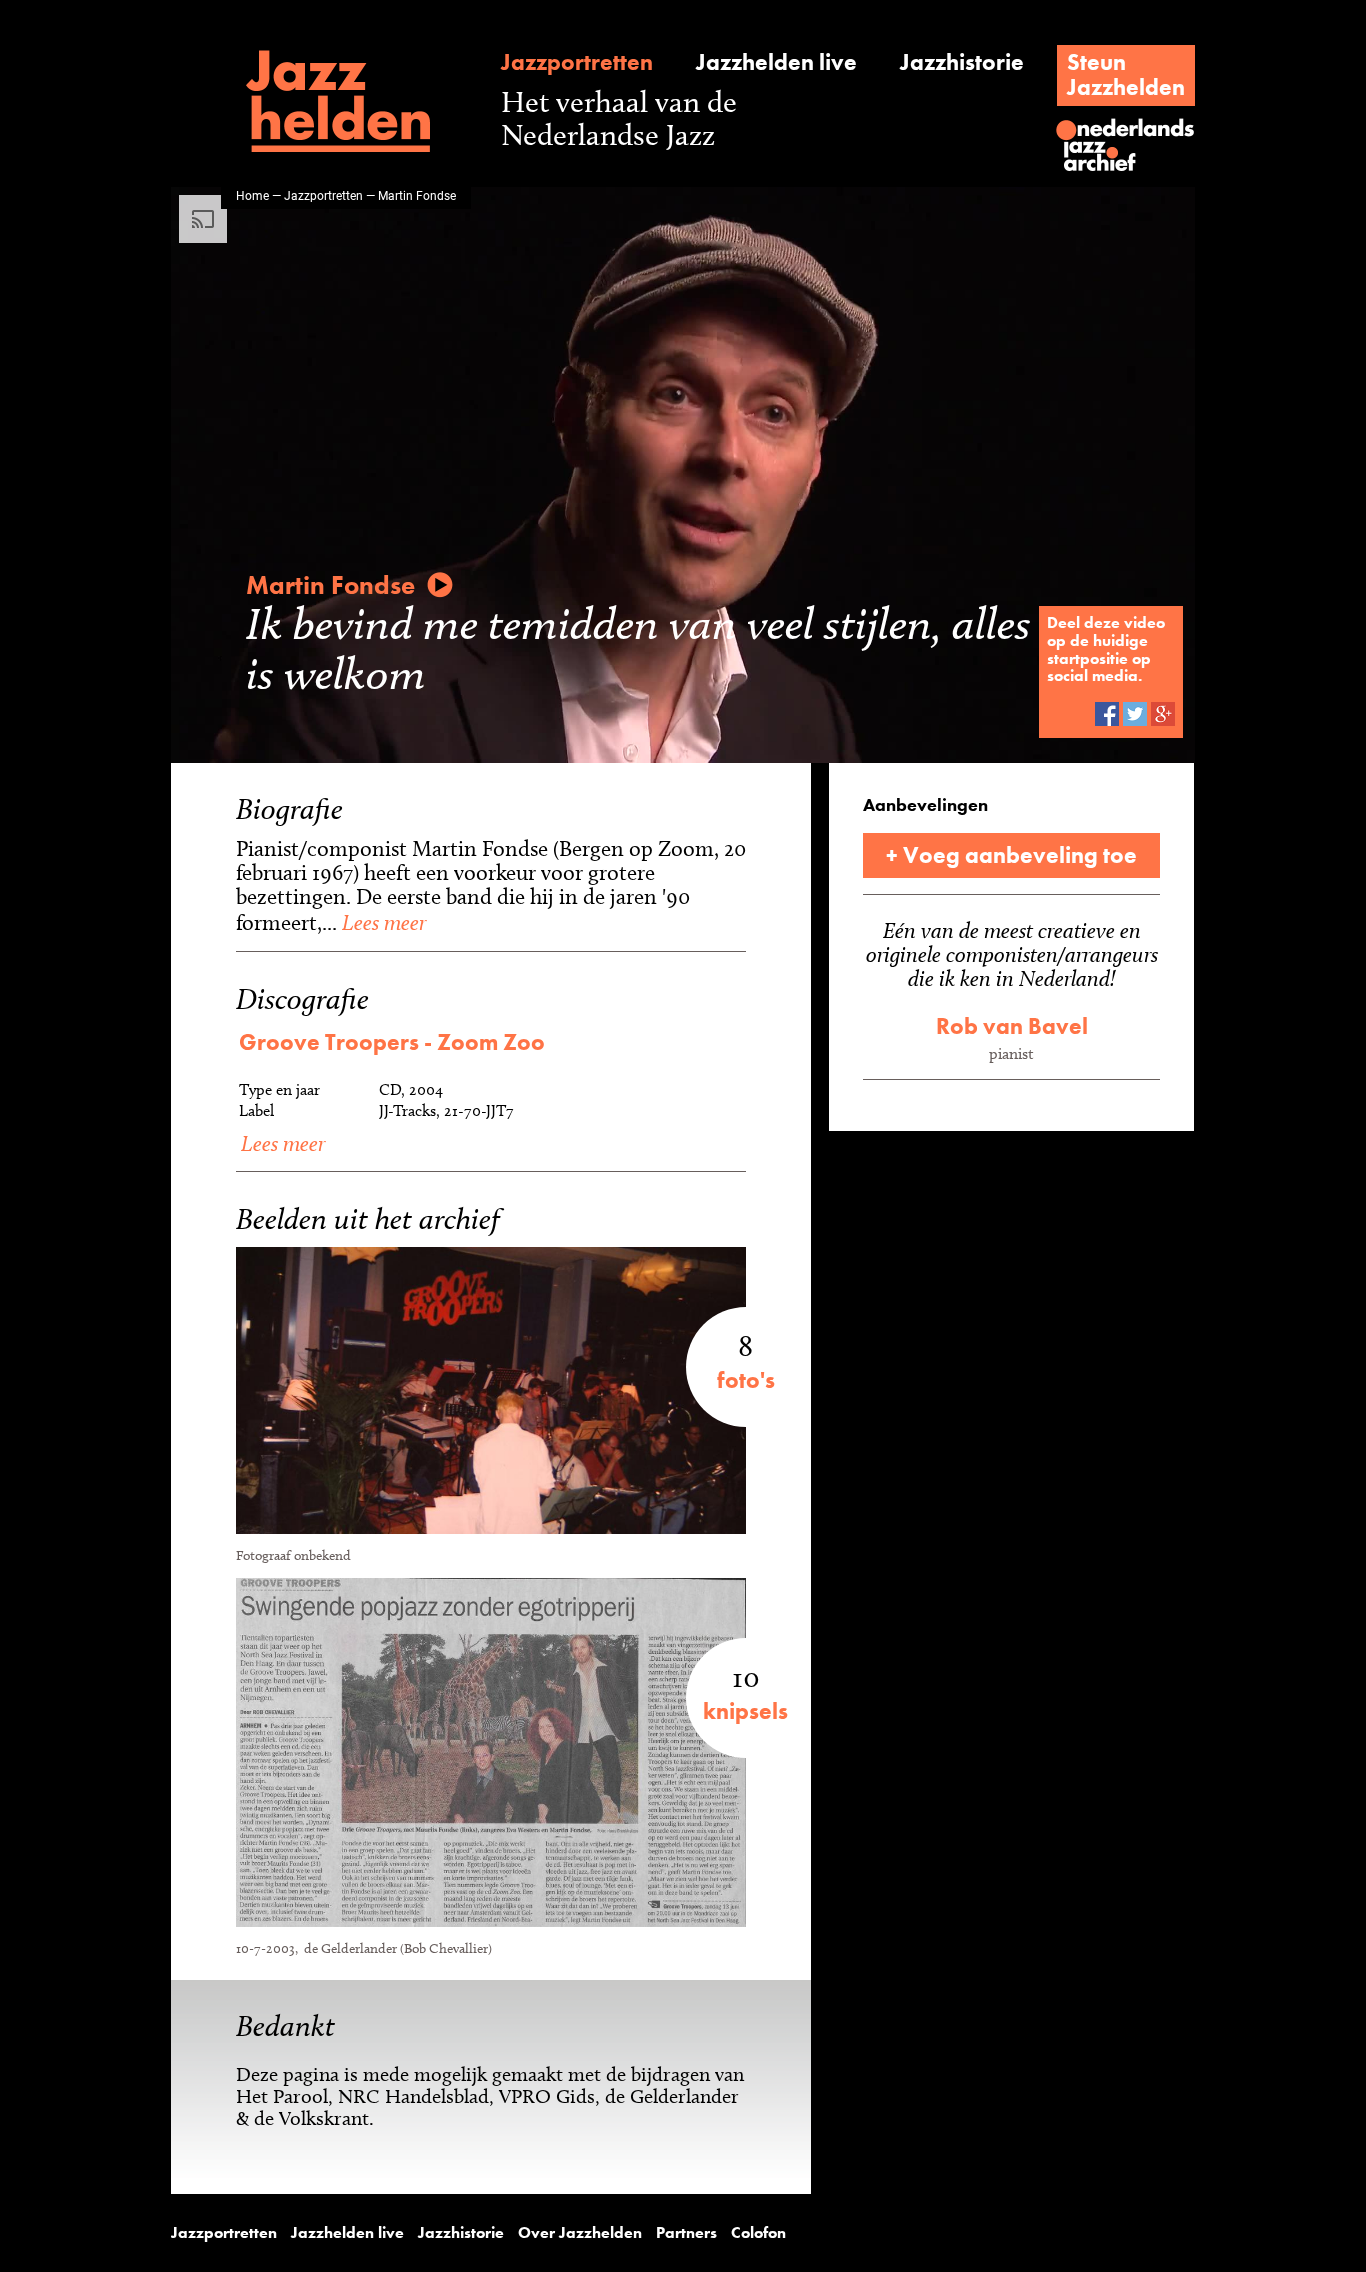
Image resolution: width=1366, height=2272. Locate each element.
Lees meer (381, 922)
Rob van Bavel (1012, 1026)
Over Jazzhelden (580, 2233)
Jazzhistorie (962, 62)
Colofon (758, 2233)
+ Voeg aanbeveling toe (1011, 855)
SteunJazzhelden (1126, 74)
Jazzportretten (577, 62)
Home (252, 195)
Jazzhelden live (776, 62)
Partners (686, 2233)
